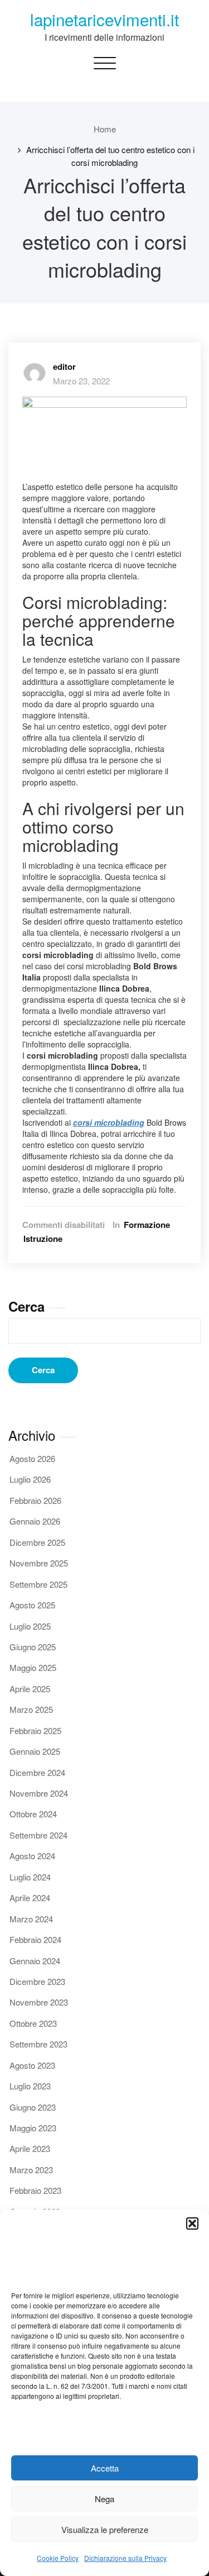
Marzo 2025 (31, 1709)
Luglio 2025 (30, 1626)
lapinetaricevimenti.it (104, 19)
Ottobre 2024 (33, 1814)
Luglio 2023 (30, 2086)
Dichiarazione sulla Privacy (125, 2558)
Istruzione (43, 1239)
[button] (192, 2223)
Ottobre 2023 (33, 2023)
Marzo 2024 (31, 1919)
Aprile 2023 (30, 2148)
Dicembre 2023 (37, 1981)
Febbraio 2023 (35, 2190)
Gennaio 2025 (35, 1751)
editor (64, 366)
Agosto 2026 (32, 1458)
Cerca (26, 1306)
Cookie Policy (58, 2558)
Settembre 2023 (38, 2044)
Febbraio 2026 (35, 1500)
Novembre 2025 (39, 1563)
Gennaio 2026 (35, 1521)
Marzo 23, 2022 (81, 381)
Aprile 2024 (30, 1898)
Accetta (105, 2468)
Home (105, 129)
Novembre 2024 (39, 1793)
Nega (104, 2499)
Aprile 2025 (30, 1689)
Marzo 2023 (31, 2170)
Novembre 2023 (39, 2002)
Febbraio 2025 (35, 1730)
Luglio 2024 (30, 1877)
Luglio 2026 (30, 1479)
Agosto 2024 (32, 1856)
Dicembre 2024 (37, 1772)
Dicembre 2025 (37, 1542)
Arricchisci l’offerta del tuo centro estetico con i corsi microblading (110, 156)
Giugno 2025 (33, 1647)
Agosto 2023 (32, 2065)
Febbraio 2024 (35, 1939)
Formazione (147, 1225)
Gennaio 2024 (35, 1961)
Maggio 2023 (33, 2128)
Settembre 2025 (38, 1584)
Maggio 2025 (33, 1667)
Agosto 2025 (32, 1605)
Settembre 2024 (38, 1835)
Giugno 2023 (33, 2107)
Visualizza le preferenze (105, 2529)
